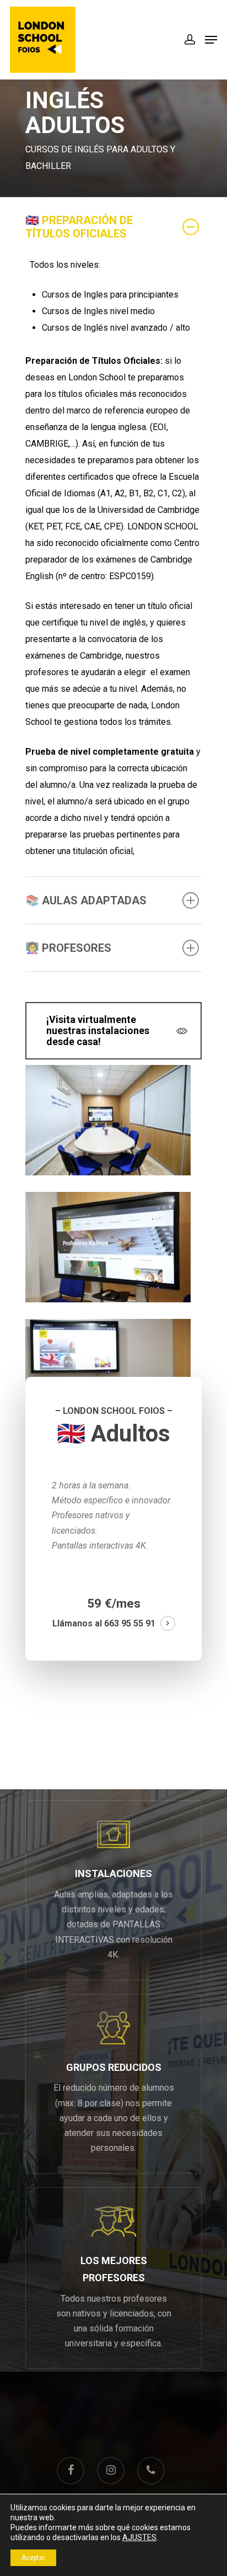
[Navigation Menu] (211, 40)
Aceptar (33, 2558)
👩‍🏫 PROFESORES (68, 948)
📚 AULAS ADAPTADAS (86, 900)
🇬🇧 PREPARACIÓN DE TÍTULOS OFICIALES (79, 227)
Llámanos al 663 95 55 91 (104, 1623)
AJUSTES (139, 2537)
